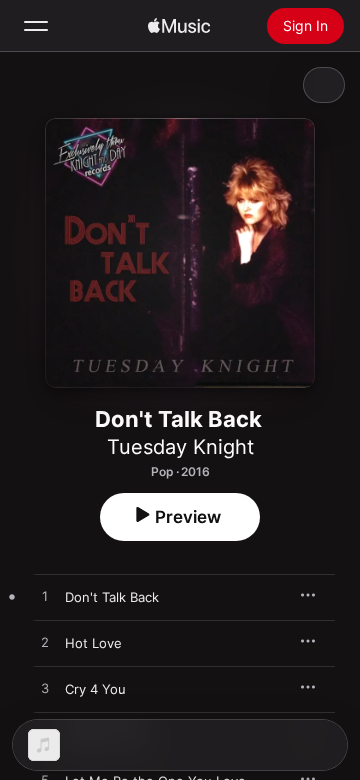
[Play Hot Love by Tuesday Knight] (45, 643)
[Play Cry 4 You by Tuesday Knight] (45, 689)
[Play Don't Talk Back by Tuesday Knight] (45, 597)
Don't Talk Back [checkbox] (112, 597)
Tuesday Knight (180, 447)
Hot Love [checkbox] (93, 643)
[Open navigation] (36, 26)
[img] (179, 26)
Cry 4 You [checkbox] (95, 689)
